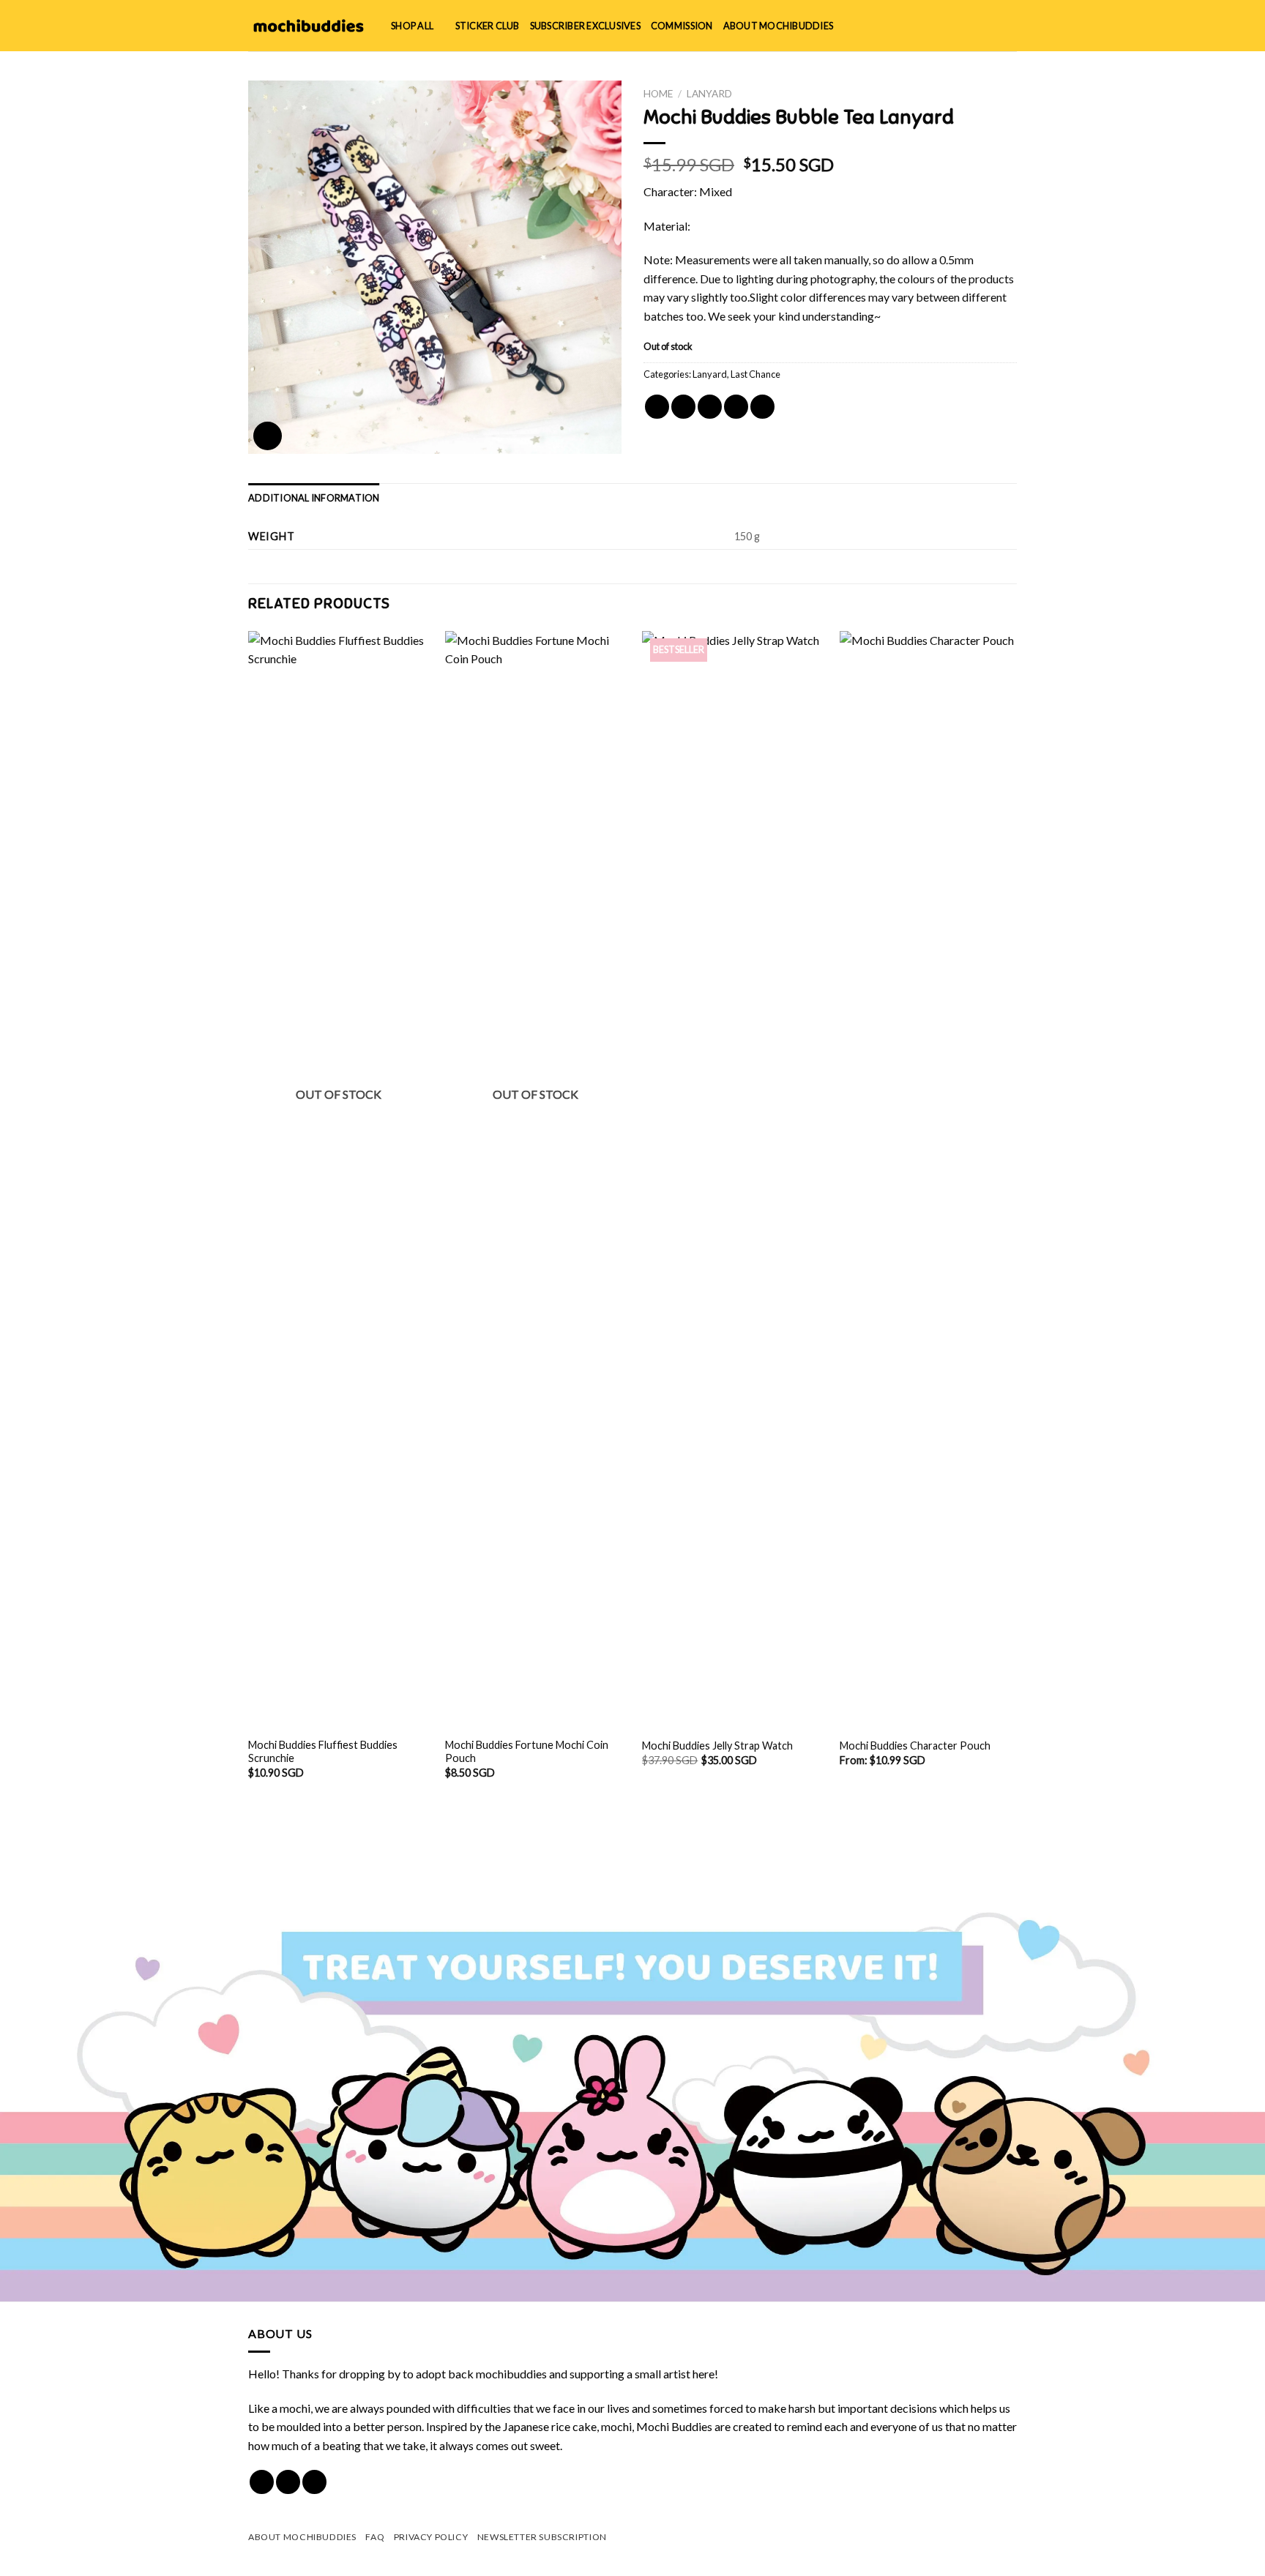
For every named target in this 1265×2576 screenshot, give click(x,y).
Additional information (314, 498)
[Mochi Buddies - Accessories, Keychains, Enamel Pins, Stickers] (309, 26)
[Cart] (1010, 26)
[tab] (314, 498)
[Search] (962, 26)
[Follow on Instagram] (288, 2482)
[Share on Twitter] (683, 407)
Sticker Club (488, 26)
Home (658, 94)
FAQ (375, 2537)
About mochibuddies (779, 26)
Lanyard (709, 94)
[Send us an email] (314, 2482)
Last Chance (755, 374)
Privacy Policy (431, 2537)
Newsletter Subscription (542, 2537)
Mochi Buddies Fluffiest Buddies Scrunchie (323, 1752)
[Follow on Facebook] (262, 2482)
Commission (682, 26)
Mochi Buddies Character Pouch (915, 1746)
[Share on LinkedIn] (762, 407)
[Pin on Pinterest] (736, 407)
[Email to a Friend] (710, 407)
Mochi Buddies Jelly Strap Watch (717, 1746)
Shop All (412, 26)
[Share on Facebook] (657, 407)
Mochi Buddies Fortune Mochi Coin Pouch (527, 1752)
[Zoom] (268, 436)
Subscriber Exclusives (585, 26)
